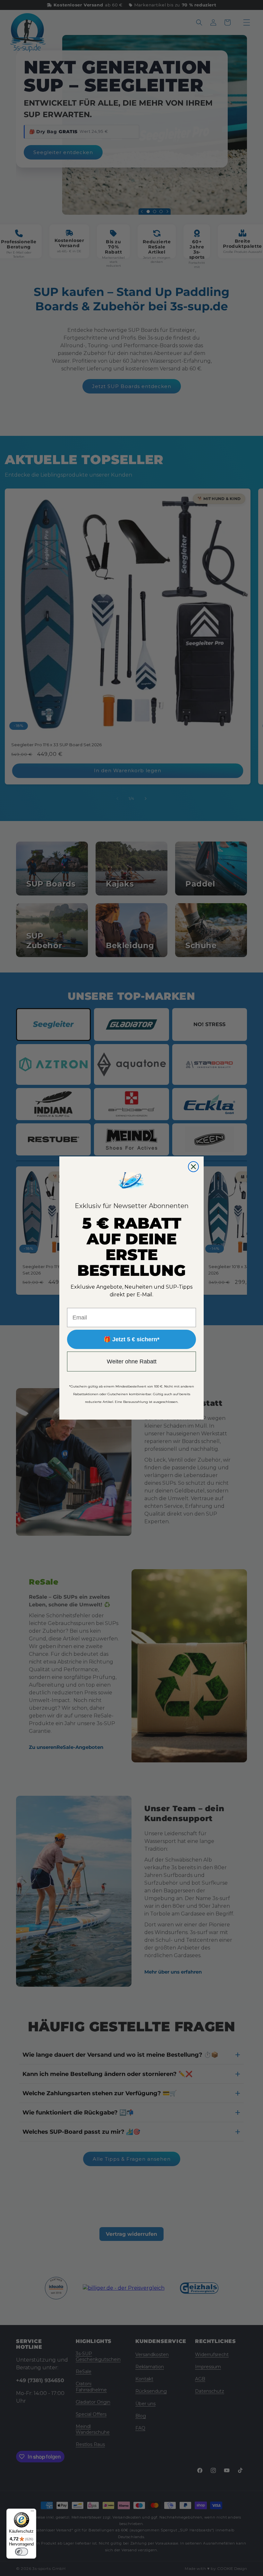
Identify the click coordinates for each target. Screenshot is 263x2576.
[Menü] (32, 2512)
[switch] (21, 2552)
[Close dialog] (193, 1167)
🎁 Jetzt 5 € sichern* (131, 1339)
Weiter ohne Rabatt (132, 1361)
